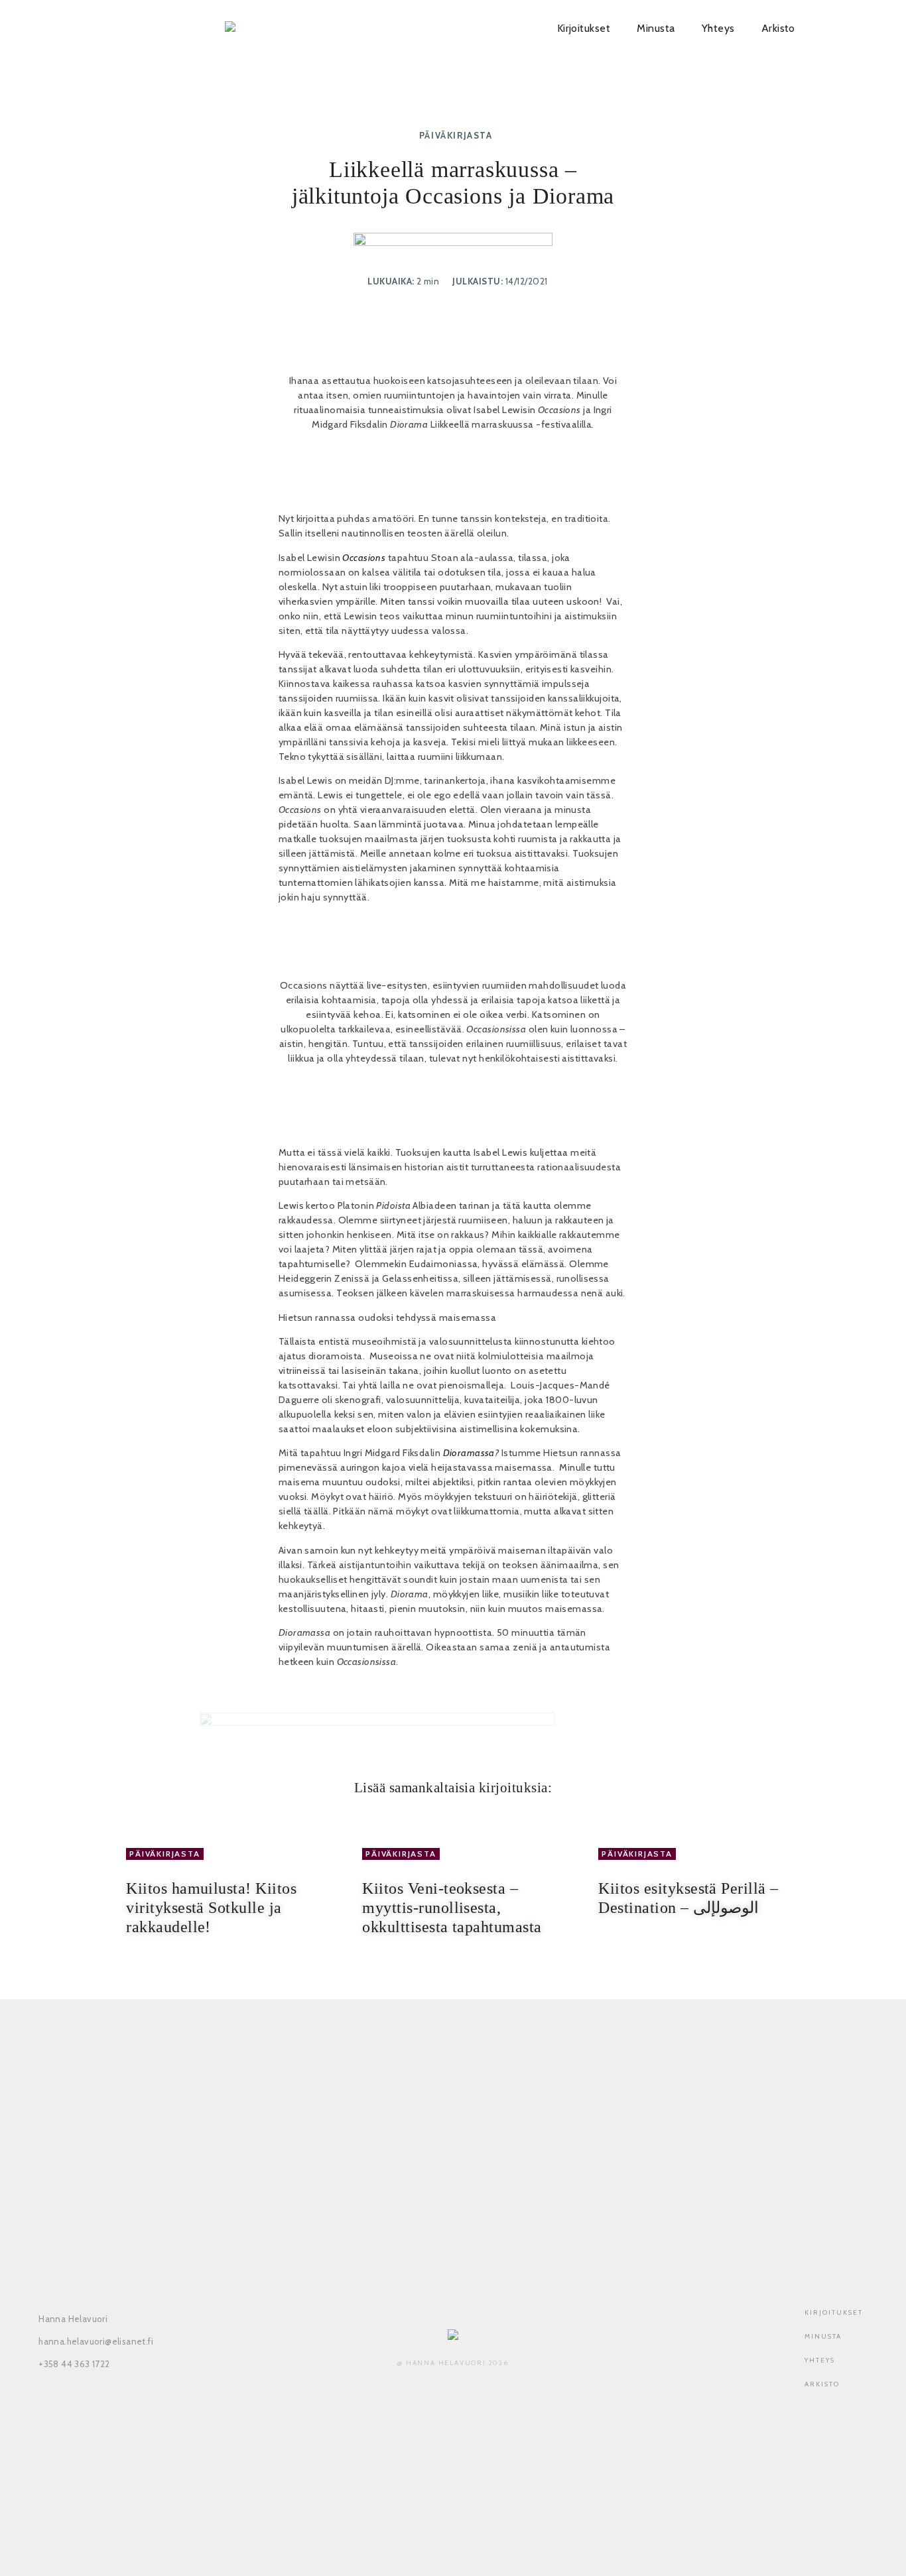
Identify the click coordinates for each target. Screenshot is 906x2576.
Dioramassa (469, 1453)
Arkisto (778, 28)
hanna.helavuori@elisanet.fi (96, 2341)
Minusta (656, 28)
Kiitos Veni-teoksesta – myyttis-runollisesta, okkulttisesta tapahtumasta (452, 1908)
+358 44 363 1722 (74, 2364)
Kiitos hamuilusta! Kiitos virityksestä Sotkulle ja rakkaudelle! (211, 1908)
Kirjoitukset (584, 28)
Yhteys (718, 28)
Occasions (364, 558)
